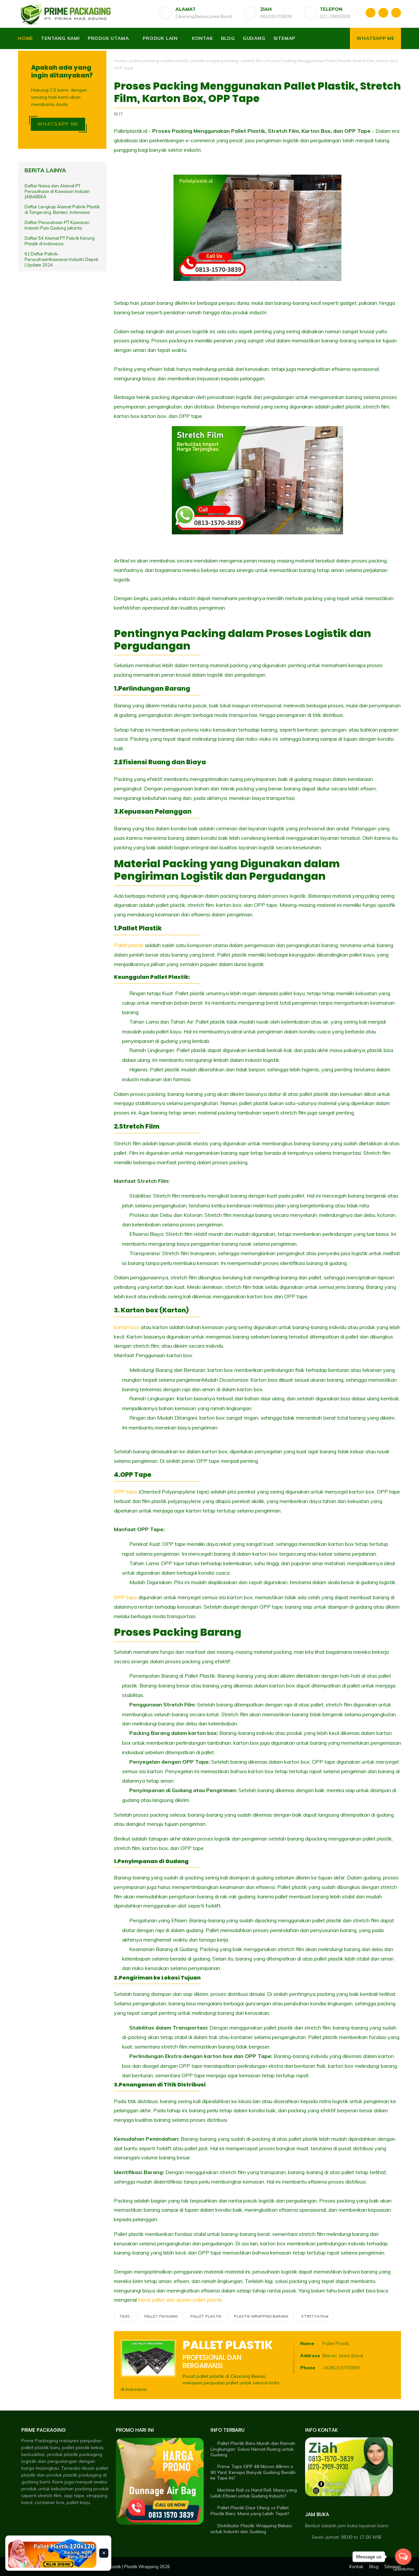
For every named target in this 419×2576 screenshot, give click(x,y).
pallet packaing (144, 61)
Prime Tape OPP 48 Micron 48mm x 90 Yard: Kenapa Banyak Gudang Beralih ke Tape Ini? (253, 2472)
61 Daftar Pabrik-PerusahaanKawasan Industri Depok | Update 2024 (62, 259)
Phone (308, 2368)
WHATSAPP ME (58, 124)
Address (310, 2356)
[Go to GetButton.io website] (403, 2569)
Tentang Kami (60, 38)
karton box (127, 1327)
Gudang (254, 38)
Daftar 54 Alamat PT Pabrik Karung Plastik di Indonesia (60, 241)
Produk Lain (160, 38)
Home (26, 38)
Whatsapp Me (375, 38)
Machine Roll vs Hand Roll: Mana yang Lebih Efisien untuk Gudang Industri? (254, 2493)
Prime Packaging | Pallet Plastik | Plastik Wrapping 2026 (114, 2567)
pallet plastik (175, 61)
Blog (228, 38)
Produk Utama (108, 38)
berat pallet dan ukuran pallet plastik (180, 2300)
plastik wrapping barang (215, 61)
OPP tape (126, 1492)
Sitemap (284, 38)
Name (307, 2343)
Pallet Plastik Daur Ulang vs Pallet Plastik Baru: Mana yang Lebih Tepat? (250, 2511)
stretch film (252, 61)
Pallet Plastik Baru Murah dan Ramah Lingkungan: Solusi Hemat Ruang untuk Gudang (253, 2449)
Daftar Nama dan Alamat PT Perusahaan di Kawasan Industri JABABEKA (57, 191)
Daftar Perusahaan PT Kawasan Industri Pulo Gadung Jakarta (57, 225)
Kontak (202, 38)
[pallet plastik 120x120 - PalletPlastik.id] (52, 2553)
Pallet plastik (129, 945)
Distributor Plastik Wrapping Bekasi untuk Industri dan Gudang (251, 2529)
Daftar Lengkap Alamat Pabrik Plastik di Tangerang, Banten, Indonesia (62, 210)
